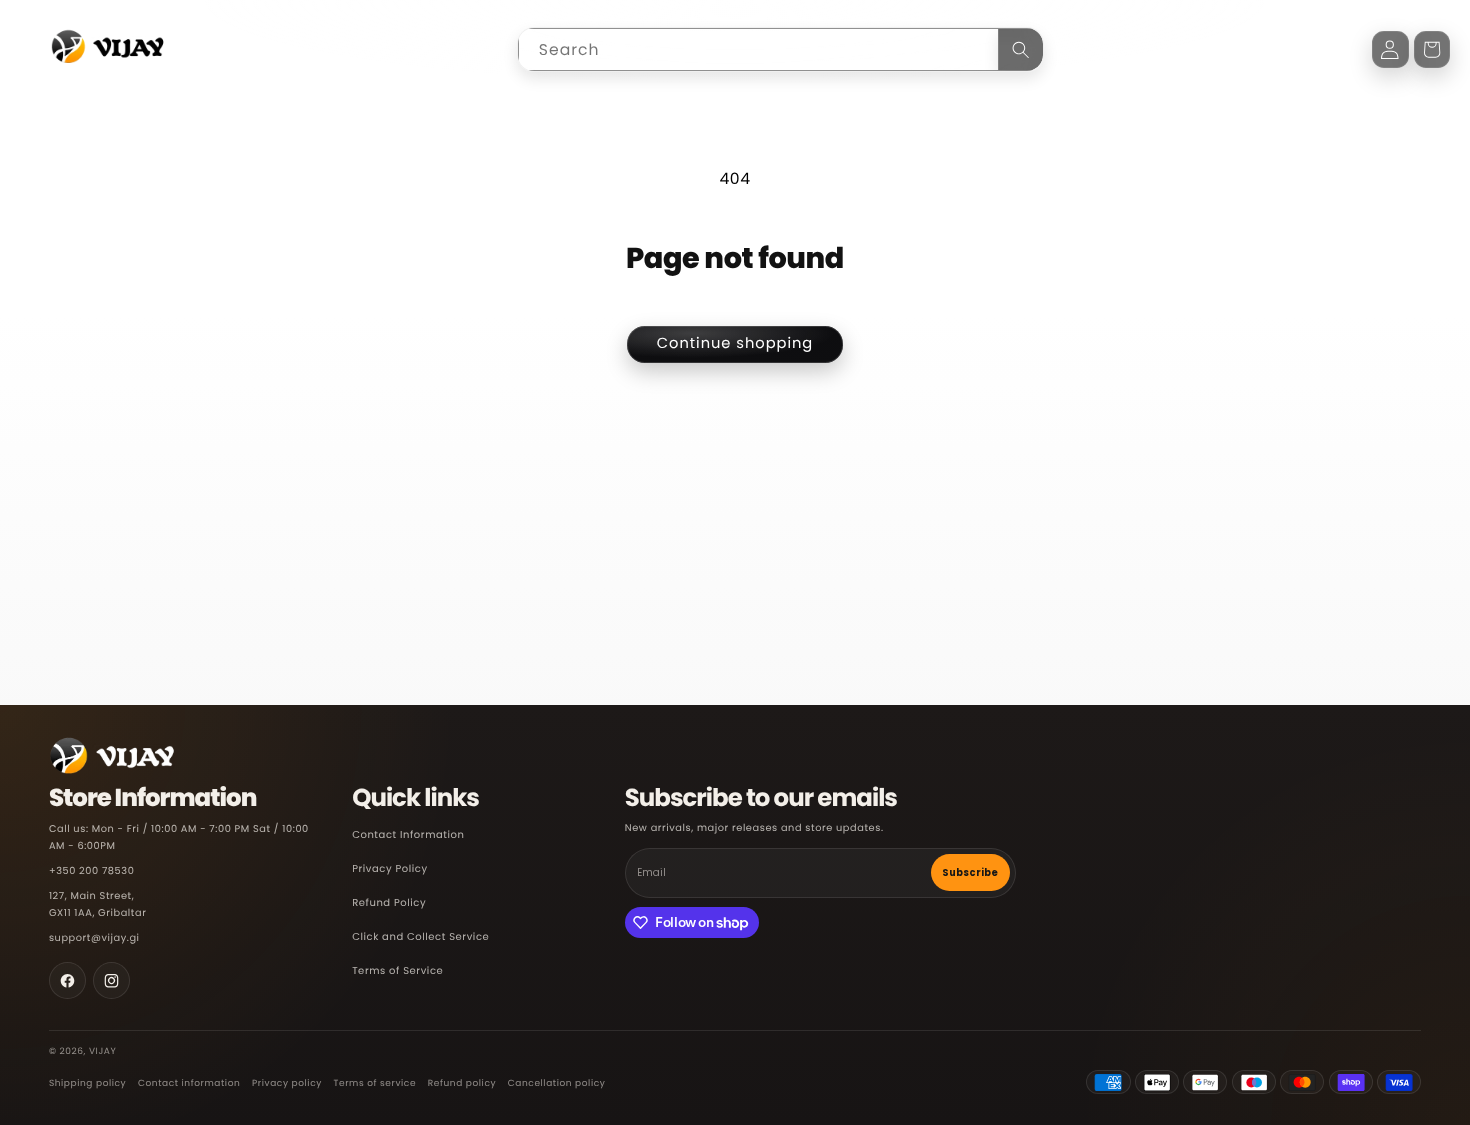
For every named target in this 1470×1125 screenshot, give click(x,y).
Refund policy (462, 1084)
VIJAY (102, 1052)
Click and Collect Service (420, 937)
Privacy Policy (390, 869)
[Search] (1021, 49)
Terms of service (375, 1084)
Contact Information (408, 835)
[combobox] (780, 49)
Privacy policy (287, 1084)
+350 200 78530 (92, 871)
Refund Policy (389, 903)
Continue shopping (735, 344)
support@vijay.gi (94, 938)
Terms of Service (397, 971)
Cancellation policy (557, 1084)
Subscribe (970, 872)
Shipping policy (87, 1084)
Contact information (189, 1084)
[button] (1432, 49)
